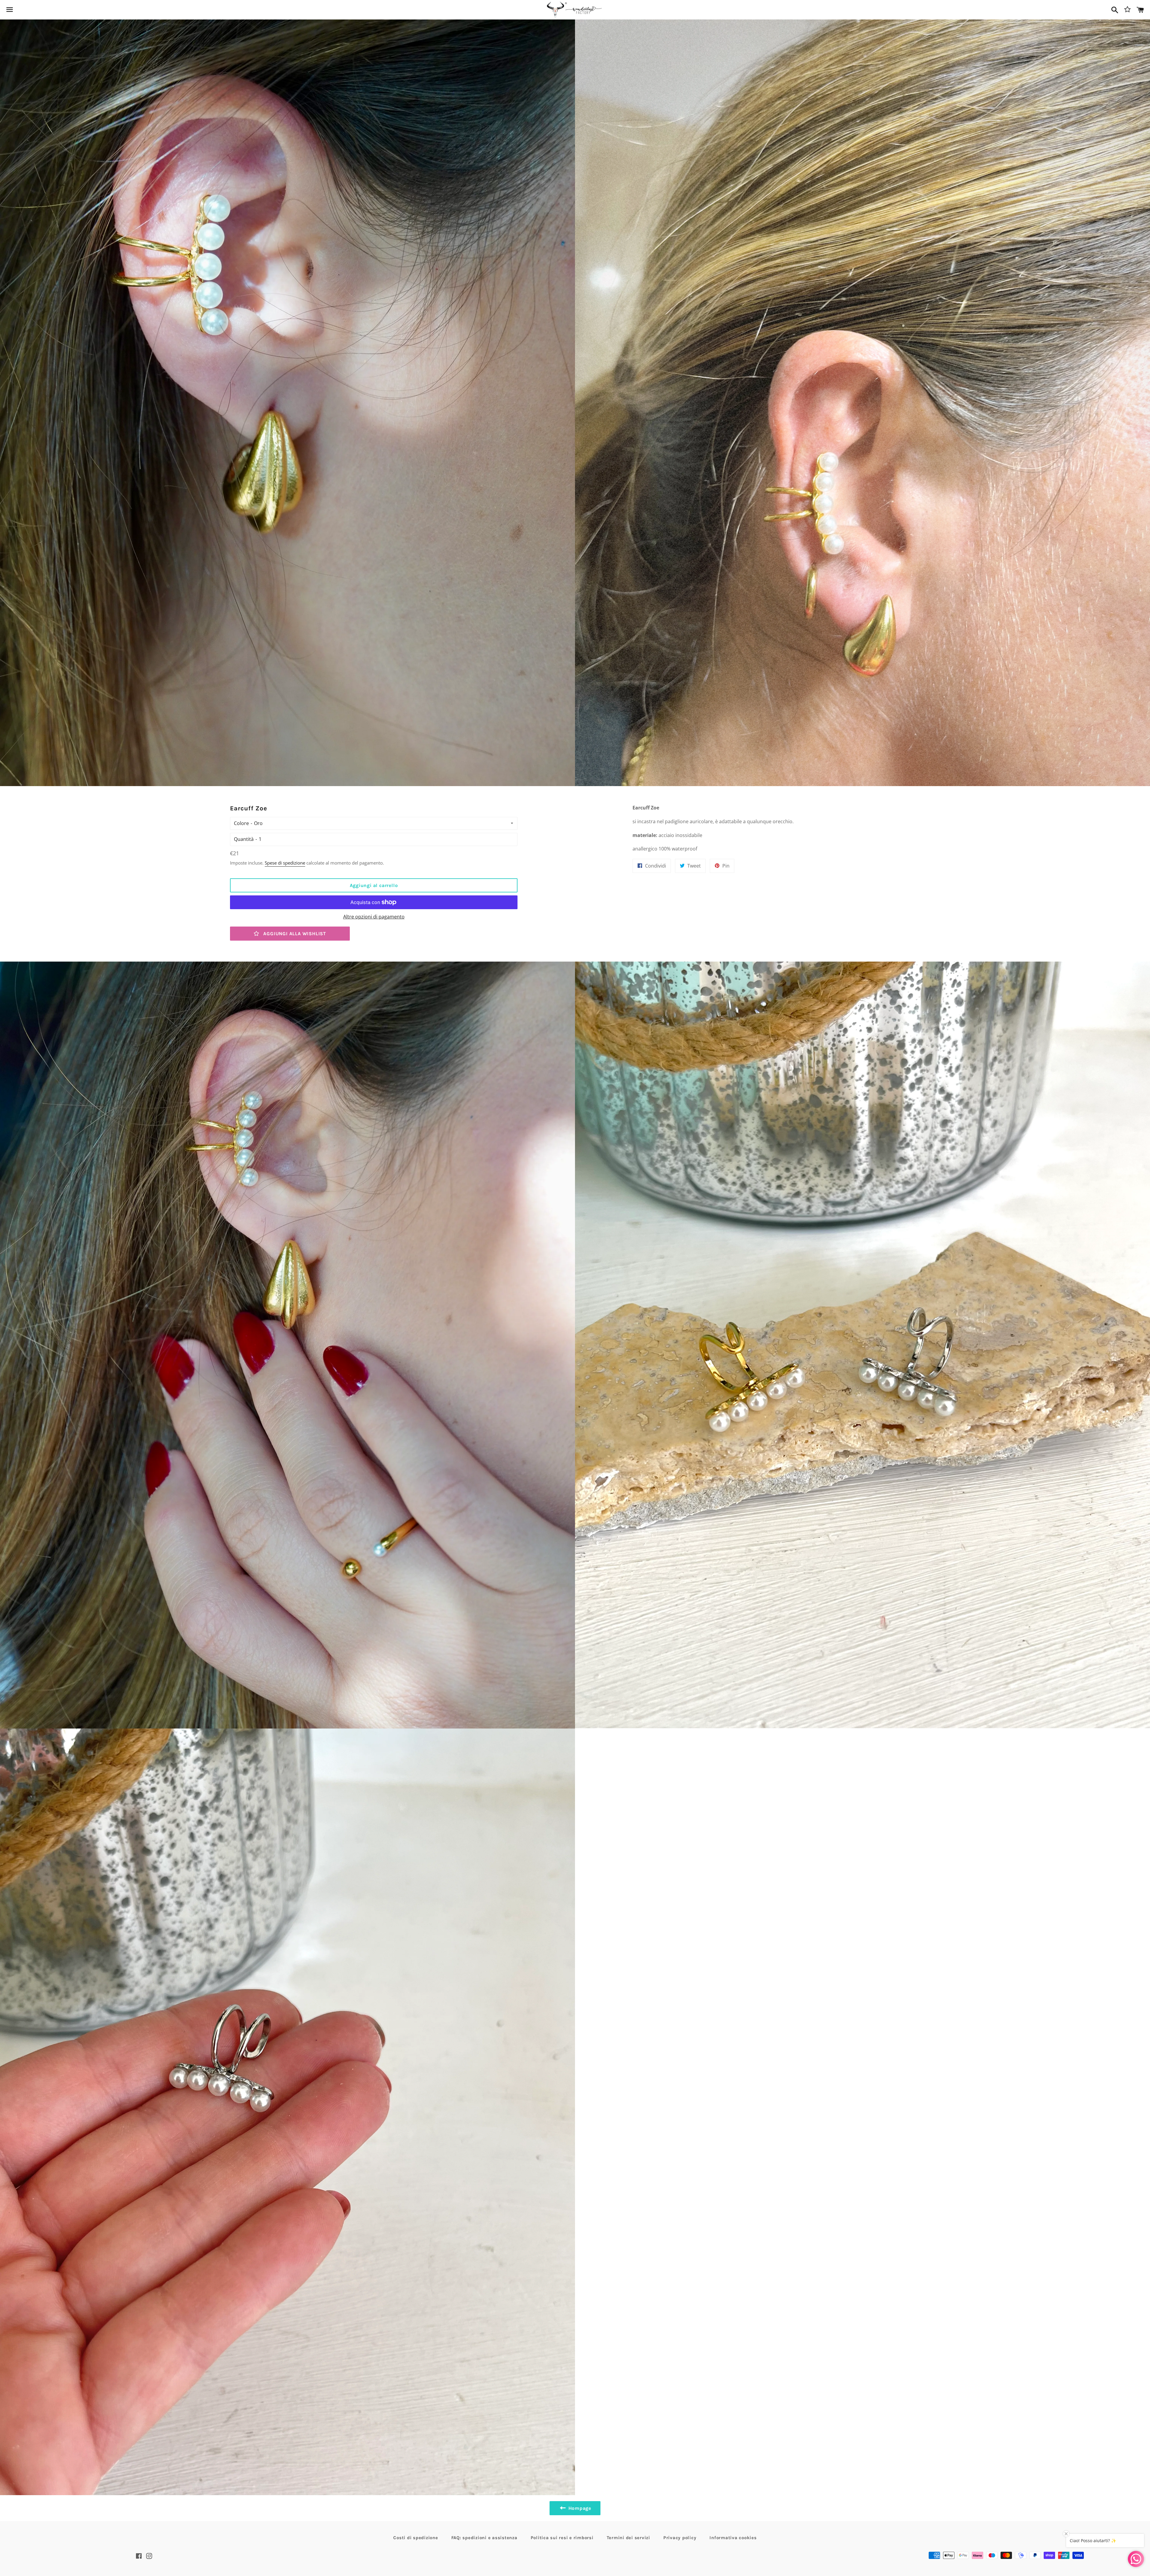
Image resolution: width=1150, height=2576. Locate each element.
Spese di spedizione (285, 863)
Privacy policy (680, 2538)
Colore (241, 823)
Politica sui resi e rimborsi (562, 2538)
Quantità (244, 839)
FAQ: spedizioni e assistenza (484, 2538)
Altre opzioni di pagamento (374, 917)
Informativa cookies (733, 2538)
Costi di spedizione (416, 2538)
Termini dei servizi (628, 2538)
